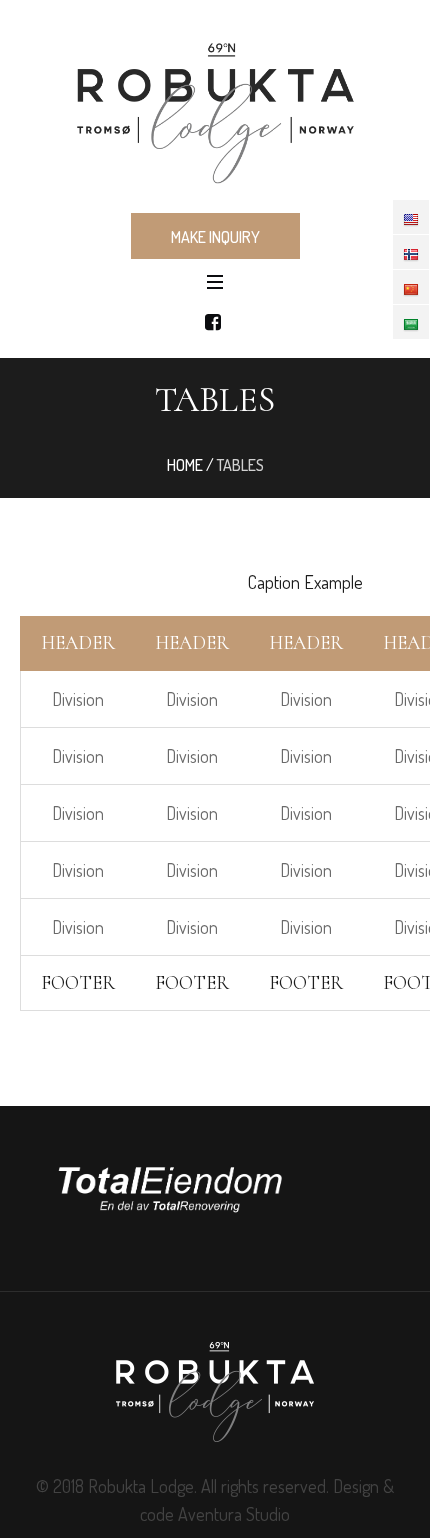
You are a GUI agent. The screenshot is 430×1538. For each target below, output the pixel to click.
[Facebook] (213, 322)
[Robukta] (215, 105)
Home (185, 465)
